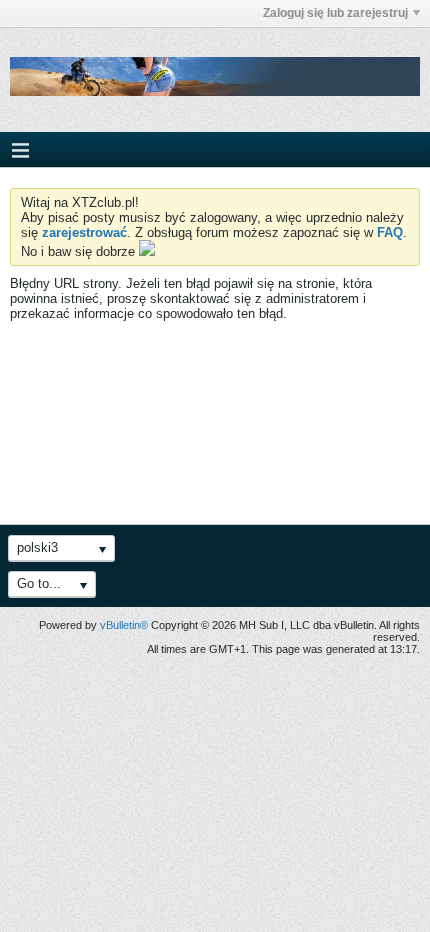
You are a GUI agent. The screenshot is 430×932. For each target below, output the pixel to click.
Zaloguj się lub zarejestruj (335, 13)
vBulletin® (124, 625)
